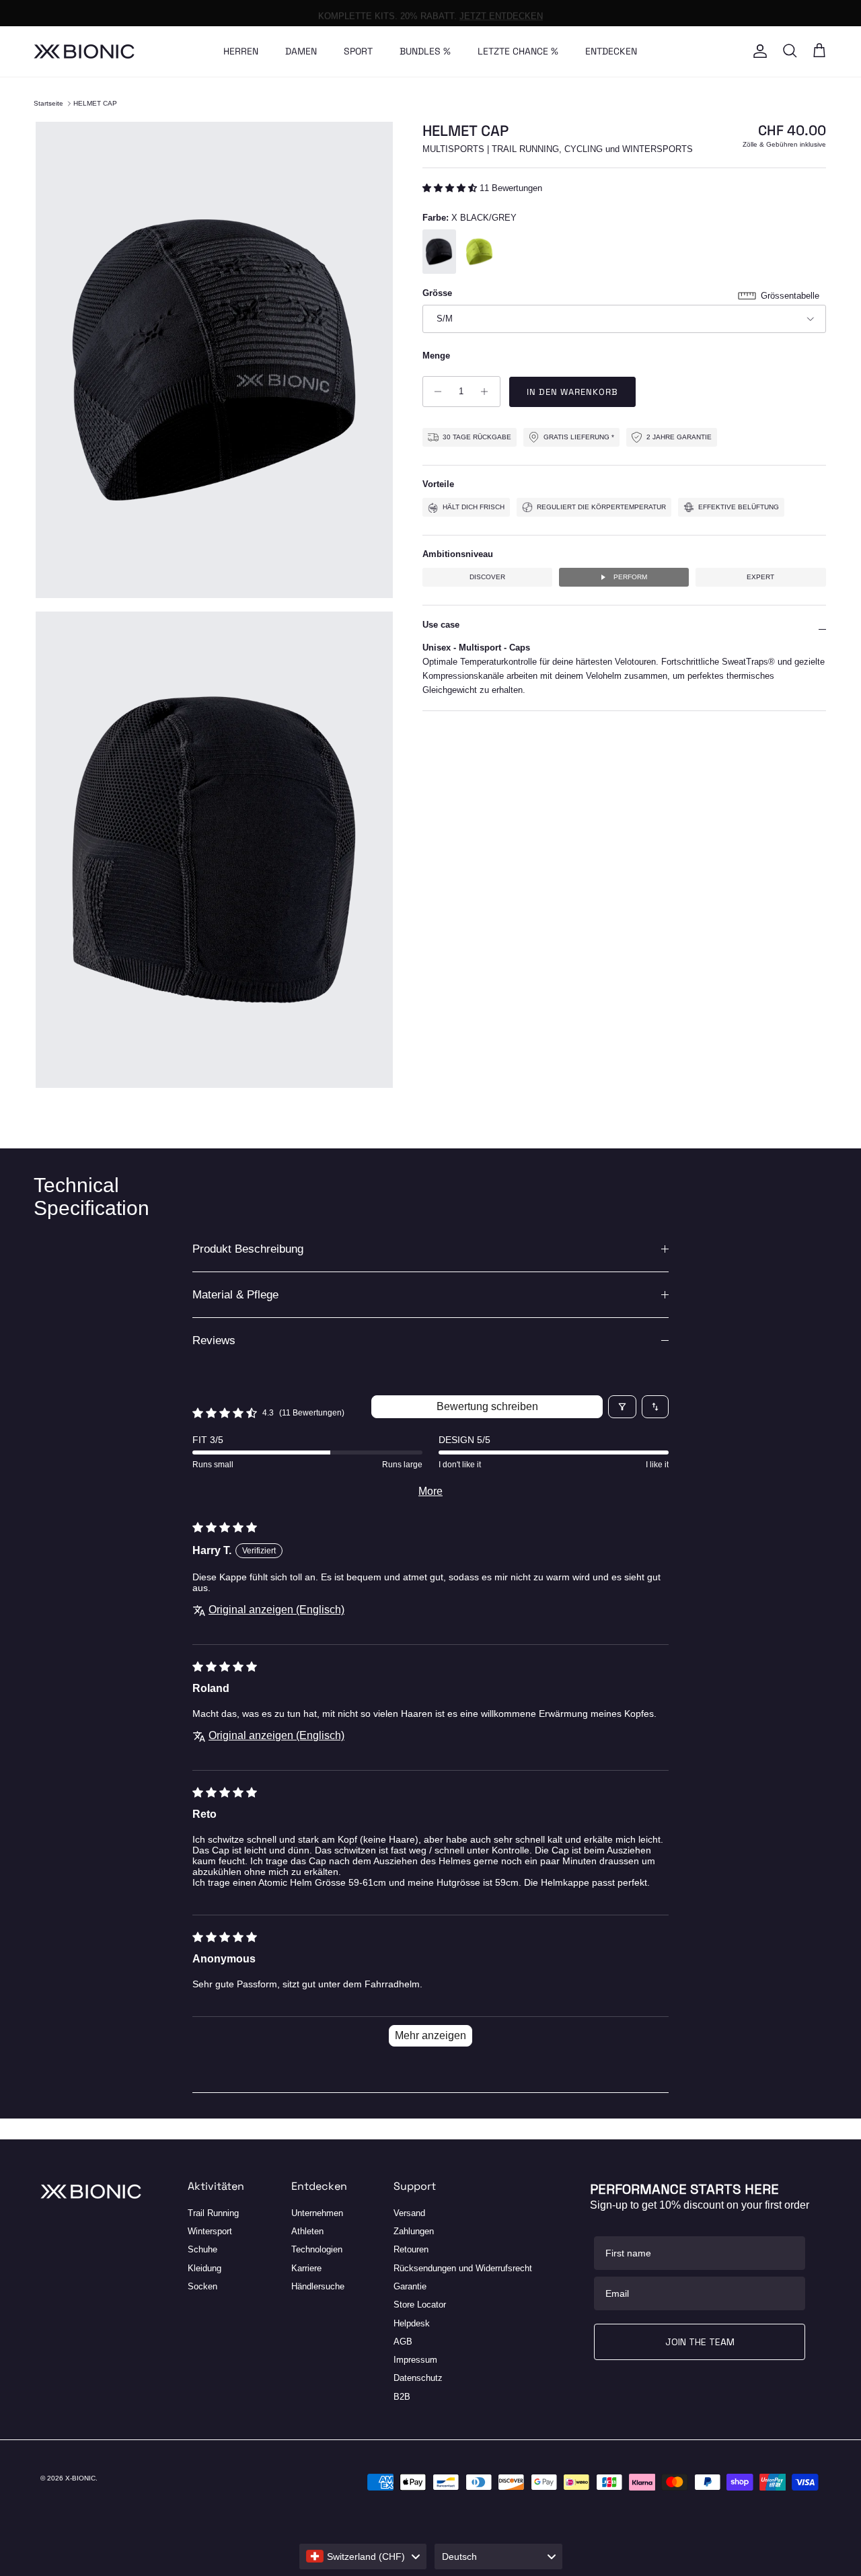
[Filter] (622, 1407)
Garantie (410, 2286)
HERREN (241, 51)
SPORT (358, 51)
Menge (436, 355)
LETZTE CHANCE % (518, 51)
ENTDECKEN (611, 51)
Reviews (214, 1340)
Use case (441, 625)
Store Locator (420, 2305)
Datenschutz (418, 2378)
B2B (402, 2397)
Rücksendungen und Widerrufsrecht (463, 2268)
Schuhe (202, 2249)
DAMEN (301, 51)
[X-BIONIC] (84, 51)
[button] (451, 188)
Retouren (411, 2249)
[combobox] (363, 2556)
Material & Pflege (235, 1295)
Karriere (306, 2268)
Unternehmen (317, 2213)
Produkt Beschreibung (248, 1249)
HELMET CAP (95, 103)
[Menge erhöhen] (488, 392)
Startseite (48, 103)
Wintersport (210, 2231)
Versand (409, 2213)
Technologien (317, 2249)
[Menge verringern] (435, 392)
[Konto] (757, 51)
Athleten (307, 2231)
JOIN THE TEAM (700, 2342)
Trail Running (213, 2213)
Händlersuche (318, 2286)
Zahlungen (414, 2231)
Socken (202, 2286)
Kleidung (204, 2268)
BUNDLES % (425, 51)
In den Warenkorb (573, 392)
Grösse (437, 293)
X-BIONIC (80, 2478)
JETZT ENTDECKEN (501, 12)
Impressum (415, 2360)
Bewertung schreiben (487, 1406)
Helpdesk (412, 2323)
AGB (403, 2342)
